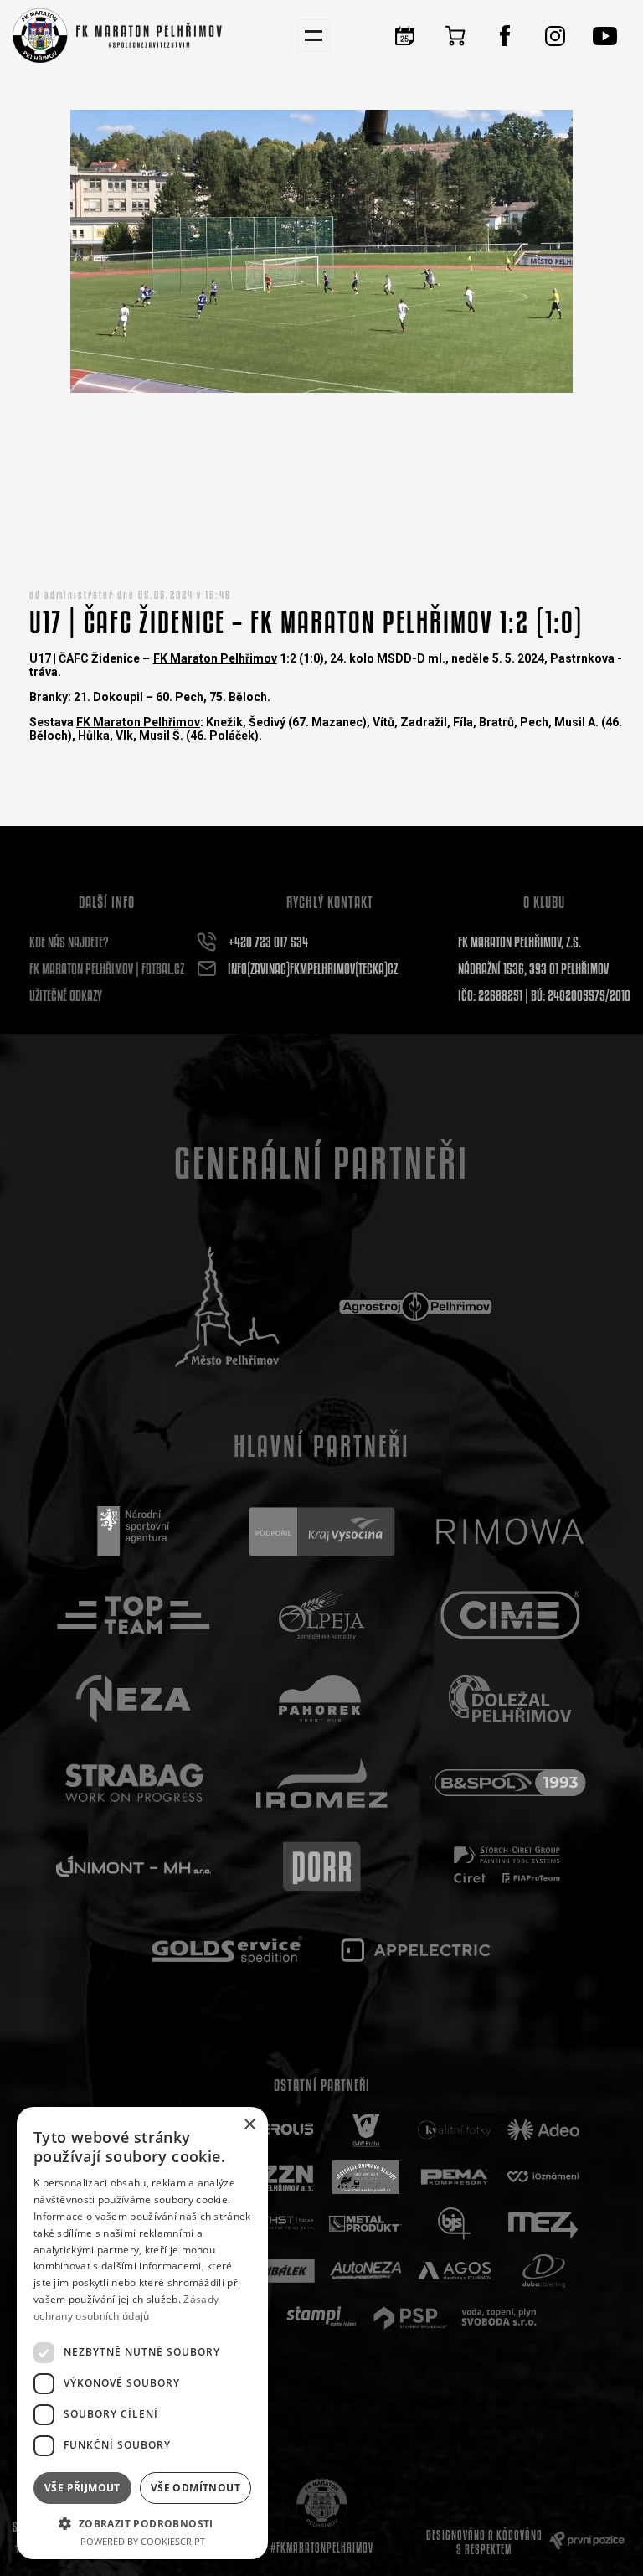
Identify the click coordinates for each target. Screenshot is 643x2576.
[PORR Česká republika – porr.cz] (322, 1866)
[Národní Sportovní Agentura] (134, 1531)
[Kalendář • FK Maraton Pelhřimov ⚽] (404, 36)
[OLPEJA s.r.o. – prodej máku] (322, 1615)
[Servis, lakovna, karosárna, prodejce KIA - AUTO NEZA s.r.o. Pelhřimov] (366, 2271)
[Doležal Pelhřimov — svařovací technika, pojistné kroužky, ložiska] (510, 1699)
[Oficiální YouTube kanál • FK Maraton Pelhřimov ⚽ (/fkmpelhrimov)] (605, 36)
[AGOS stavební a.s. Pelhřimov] (455, 2271)
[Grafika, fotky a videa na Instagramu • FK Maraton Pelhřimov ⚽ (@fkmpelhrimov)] (555, 36)
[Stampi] (321, 2318)
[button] (142, 2523)
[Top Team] (134, 1615)
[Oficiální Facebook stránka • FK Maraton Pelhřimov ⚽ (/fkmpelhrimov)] (505, 36)
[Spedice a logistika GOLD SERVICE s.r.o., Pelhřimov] (227, 1950)
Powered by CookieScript (143, 2541)
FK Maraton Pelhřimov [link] (215, 658)
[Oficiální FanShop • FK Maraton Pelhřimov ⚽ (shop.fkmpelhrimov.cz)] (455, 36)
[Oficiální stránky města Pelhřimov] (227, 1307)
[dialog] (142, 2333)
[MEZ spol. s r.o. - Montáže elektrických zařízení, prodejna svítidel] (543, 2224)
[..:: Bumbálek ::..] (277, 2271)
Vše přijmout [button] (82, 2488)
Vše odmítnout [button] (195, 2488)
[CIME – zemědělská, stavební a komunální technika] (510, 1615)
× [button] (249, 2125)
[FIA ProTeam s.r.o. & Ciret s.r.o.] (510, 1866)
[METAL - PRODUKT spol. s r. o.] (366, 2224)
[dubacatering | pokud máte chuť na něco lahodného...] (543, 2271)
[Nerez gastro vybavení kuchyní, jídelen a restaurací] (134, 1699)
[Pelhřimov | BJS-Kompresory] (455, 2224)
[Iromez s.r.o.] (322, 1783)
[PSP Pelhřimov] (410, 2318)
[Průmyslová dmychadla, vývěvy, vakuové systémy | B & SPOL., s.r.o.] (510, 1783)
